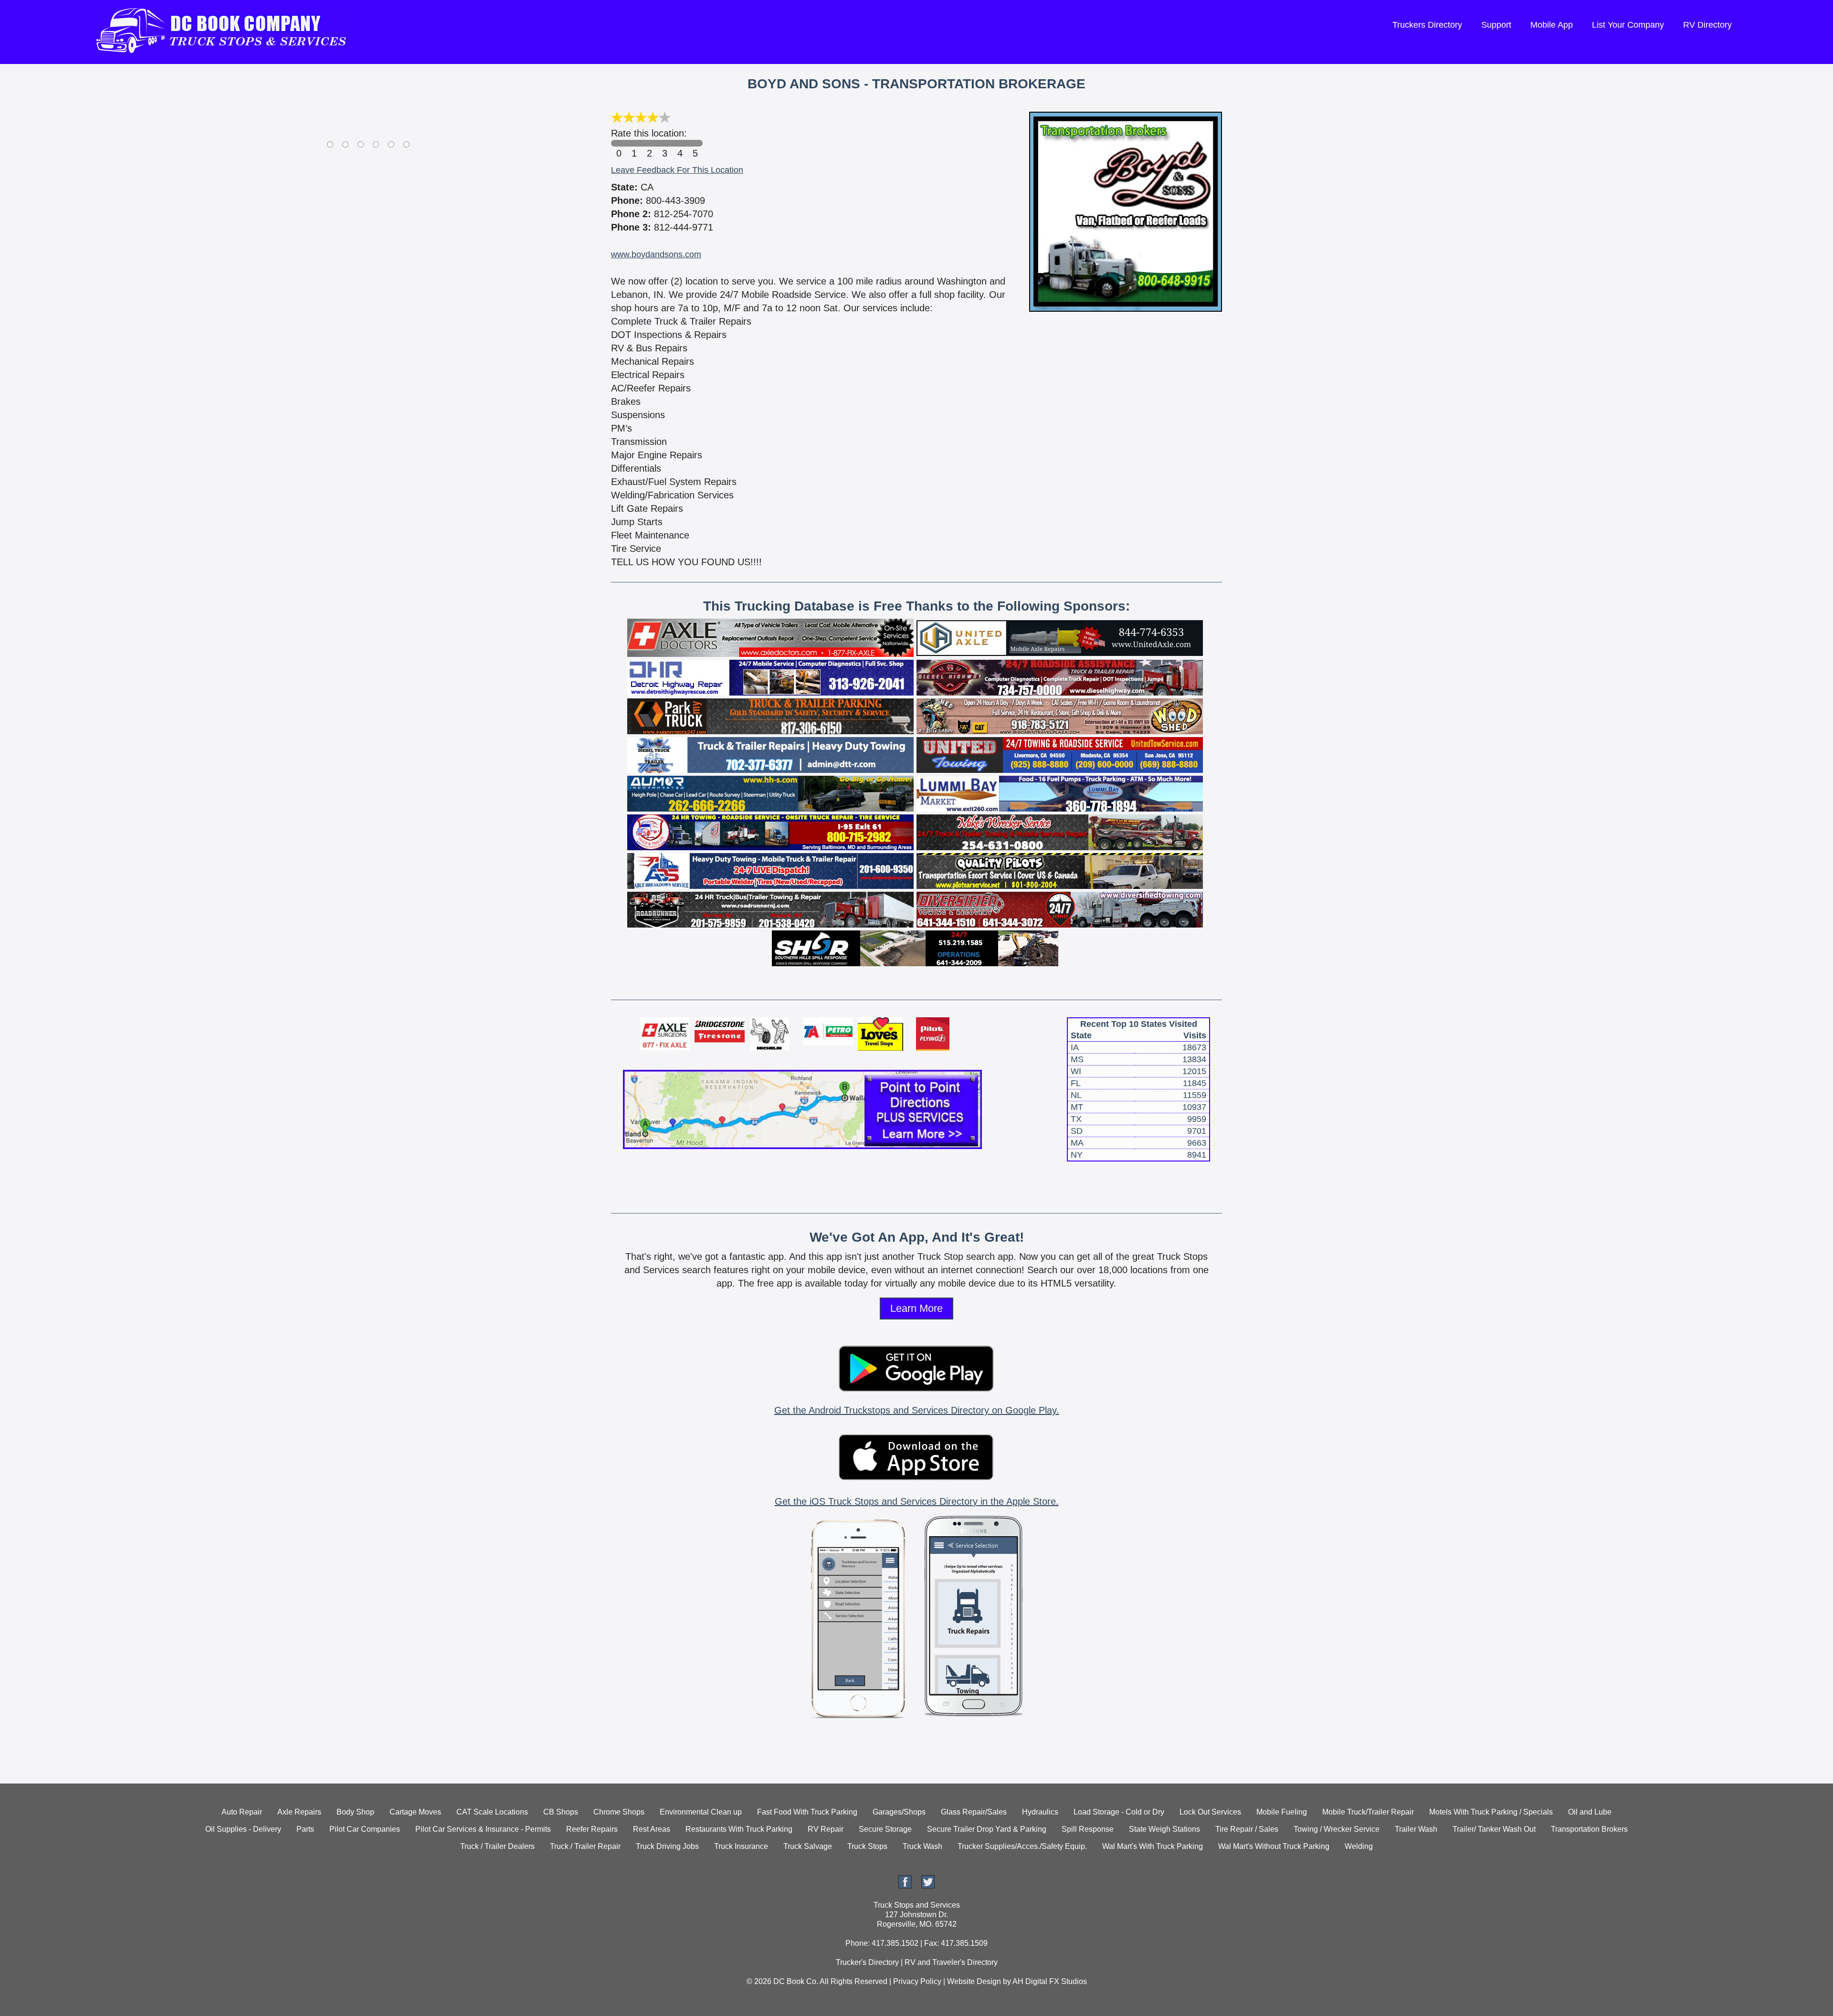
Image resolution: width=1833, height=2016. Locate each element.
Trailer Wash (1416, 1829)
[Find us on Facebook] (905, 1886)
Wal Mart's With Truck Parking (1153, 1846)
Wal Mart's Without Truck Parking (1274, 1846)
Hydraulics (1040, 1812)
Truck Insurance (741, 1846)
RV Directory (1707, 25)
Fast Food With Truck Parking (807, 1812)
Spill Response (1088, 1829)
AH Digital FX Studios (1050, 1981)
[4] (680, 143)
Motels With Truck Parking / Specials (1491, 1812)
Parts (305, 1829)
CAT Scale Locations (492, 1812)
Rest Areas (652, 1829)
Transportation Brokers (1589, 1829)
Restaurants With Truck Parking (739, 1829)
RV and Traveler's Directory (951, 1962)
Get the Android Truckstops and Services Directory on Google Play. (917, 1410)
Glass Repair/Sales (974, 1812)
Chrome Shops (619, 1812)
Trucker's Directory (867, 1962)
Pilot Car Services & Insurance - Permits (483, 1829)
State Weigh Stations (1164, 1829)
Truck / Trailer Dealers (497, 1846)
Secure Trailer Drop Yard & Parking (987, 1829)
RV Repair (826, 1829)
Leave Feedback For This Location (677, 170)
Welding (1359, 1846)
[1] (634, 143)
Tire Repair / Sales (1247, 1829)
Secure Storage (885, 1829)
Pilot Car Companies (365, 1829)
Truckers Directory (1427, 25)
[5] (695, 143)
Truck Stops (867, 1846)
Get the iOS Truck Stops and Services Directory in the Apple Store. (917, 1501)
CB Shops (561, 1812)
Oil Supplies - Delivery (243, 1829)
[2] (649, 143)
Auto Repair (242, 1812)
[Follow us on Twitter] (928, 1886)
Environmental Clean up (701, 1812)
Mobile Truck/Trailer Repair (1368, 1812)
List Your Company (1628, 25)
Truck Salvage (808, 1846)
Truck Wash (922, 1846)
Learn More (916, 1308)
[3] (664, 143)
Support (1496, 25)
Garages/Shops (899, 1812)
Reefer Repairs (592, 1829)
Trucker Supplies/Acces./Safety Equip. (1022, 1846)
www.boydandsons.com (656, 254)
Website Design (974, 1981)
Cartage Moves (415, 1812)
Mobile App (1552, 25)
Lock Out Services (1210, 1812)
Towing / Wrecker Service (1337, 1829)
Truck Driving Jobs (667, 1846)
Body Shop (355, 1812)
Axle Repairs (299, 1812)
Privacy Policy (917, 1981)
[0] (619, 143)
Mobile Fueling (1282, 1812)
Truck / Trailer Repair (585, 1846)
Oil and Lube (1590, 1812)
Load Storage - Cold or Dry (1119, 1812)
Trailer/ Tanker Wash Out (1494, 1829)
